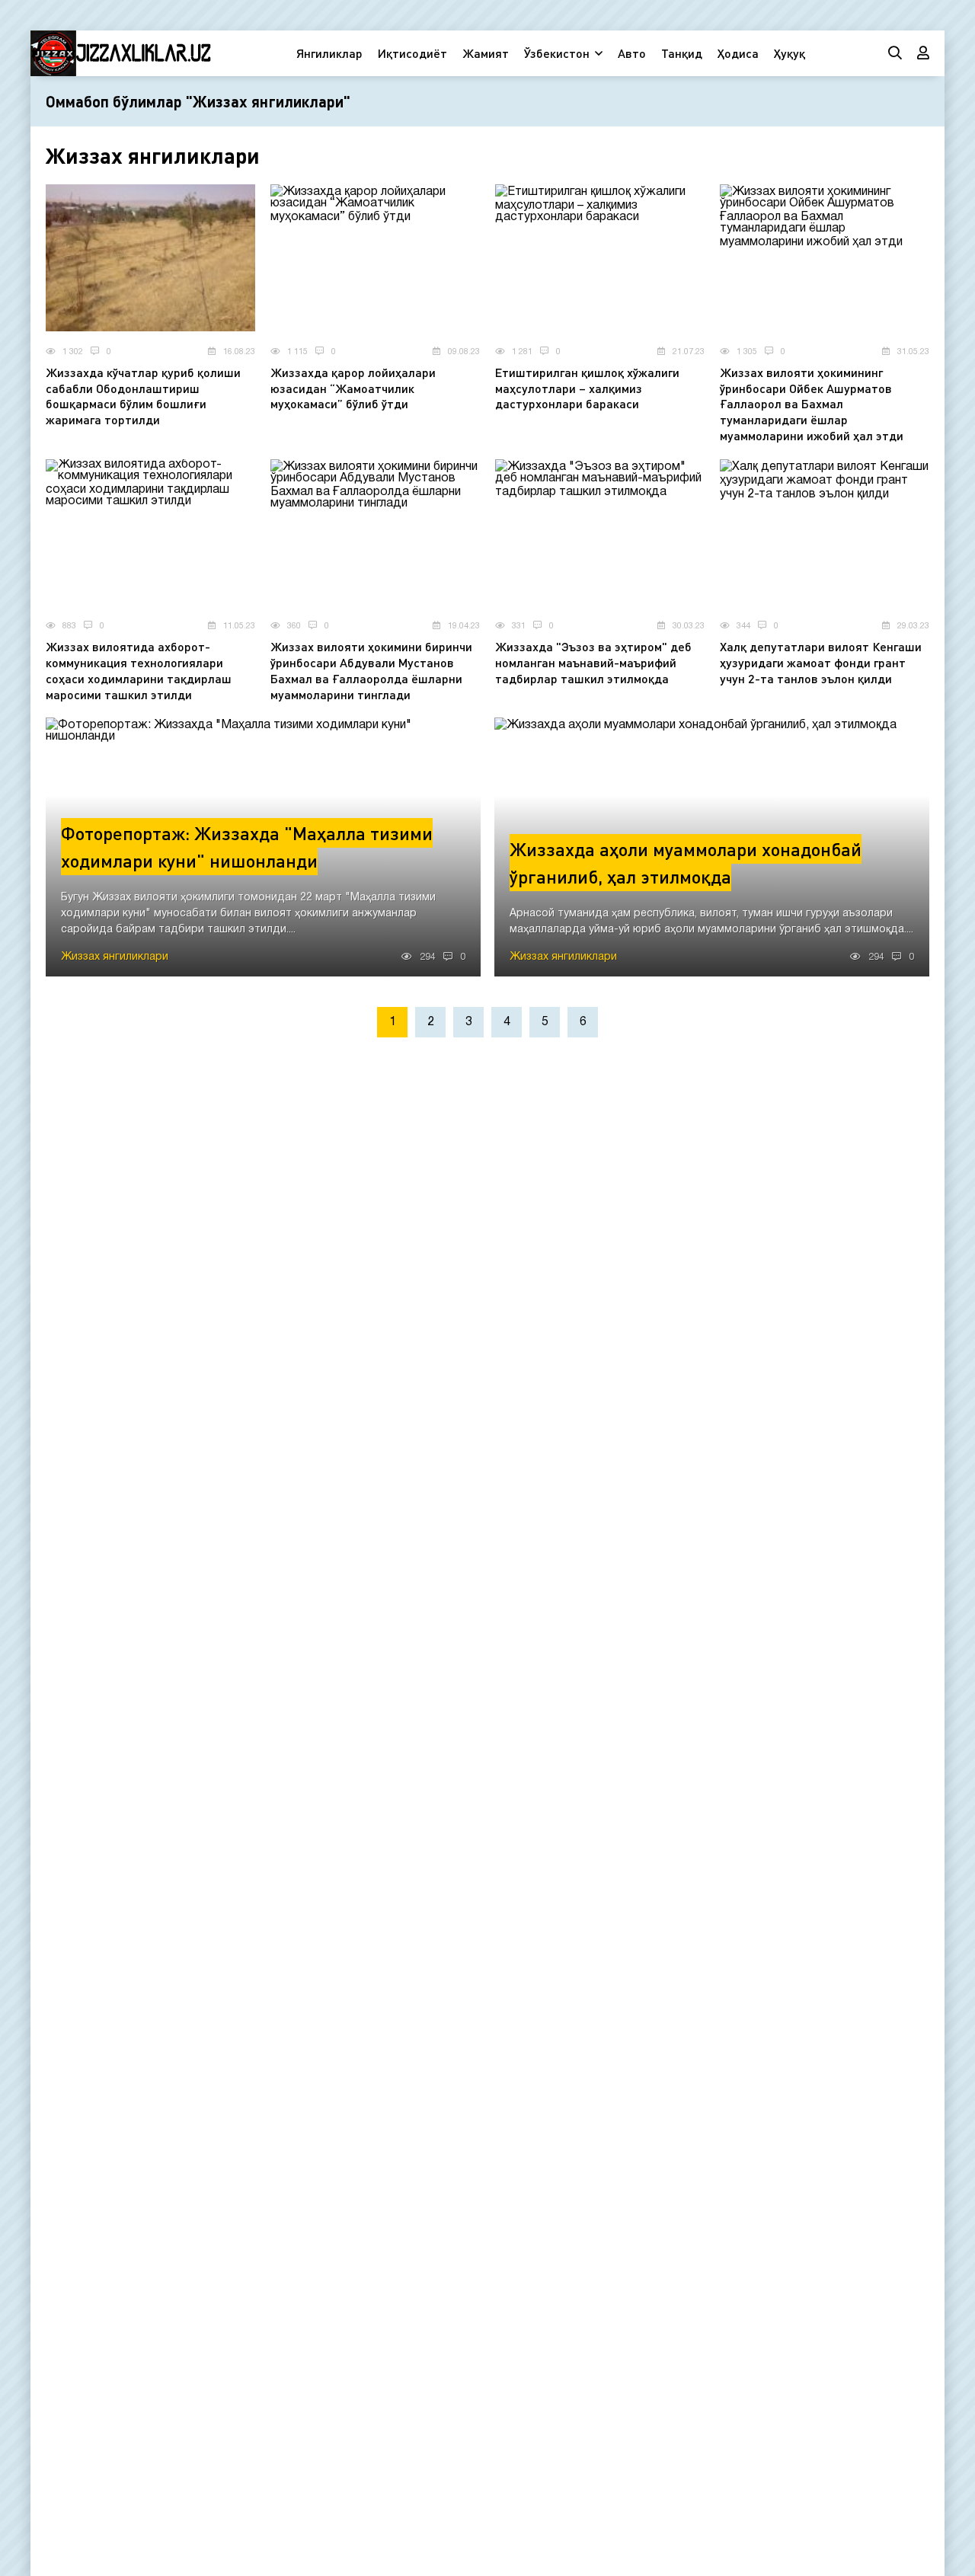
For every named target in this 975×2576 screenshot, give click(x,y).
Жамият (486, 53)
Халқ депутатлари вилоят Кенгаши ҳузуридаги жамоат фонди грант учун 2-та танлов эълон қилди (821, 662)
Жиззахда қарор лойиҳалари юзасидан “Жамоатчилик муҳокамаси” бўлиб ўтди (353, 388)
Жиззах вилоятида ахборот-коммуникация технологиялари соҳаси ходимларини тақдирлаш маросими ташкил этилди (139, 670)
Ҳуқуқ (790, 53)
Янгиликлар (329, 53)
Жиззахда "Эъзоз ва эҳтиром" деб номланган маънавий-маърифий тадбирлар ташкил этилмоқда (593, 662)
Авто (632, 53)
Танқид (682, 53)
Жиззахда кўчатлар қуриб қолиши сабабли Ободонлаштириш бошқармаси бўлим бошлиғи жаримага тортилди (143, 396)
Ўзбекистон (557, 53)
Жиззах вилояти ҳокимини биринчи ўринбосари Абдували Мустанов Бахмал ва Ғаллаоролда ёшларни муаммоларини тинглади (371, 670)
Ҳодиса (738, 53)
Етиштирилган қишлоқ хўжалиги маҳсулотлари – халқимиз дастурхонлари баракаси (587, 388)
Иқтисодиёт (412, 53)
